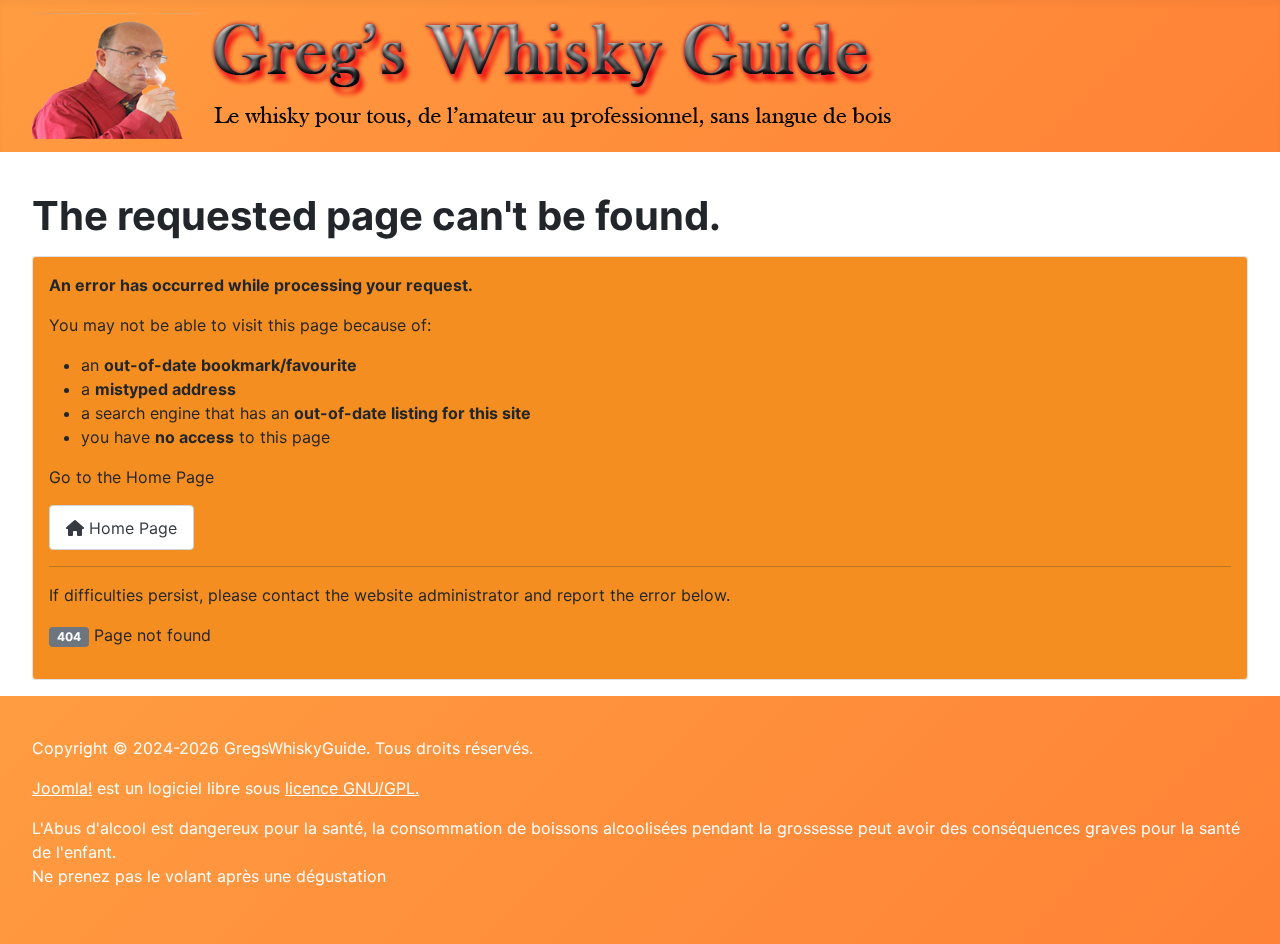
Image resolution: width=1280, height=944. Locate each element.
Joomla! (62, 788)
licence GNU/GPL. (352, 788)
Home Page (130, 528)
